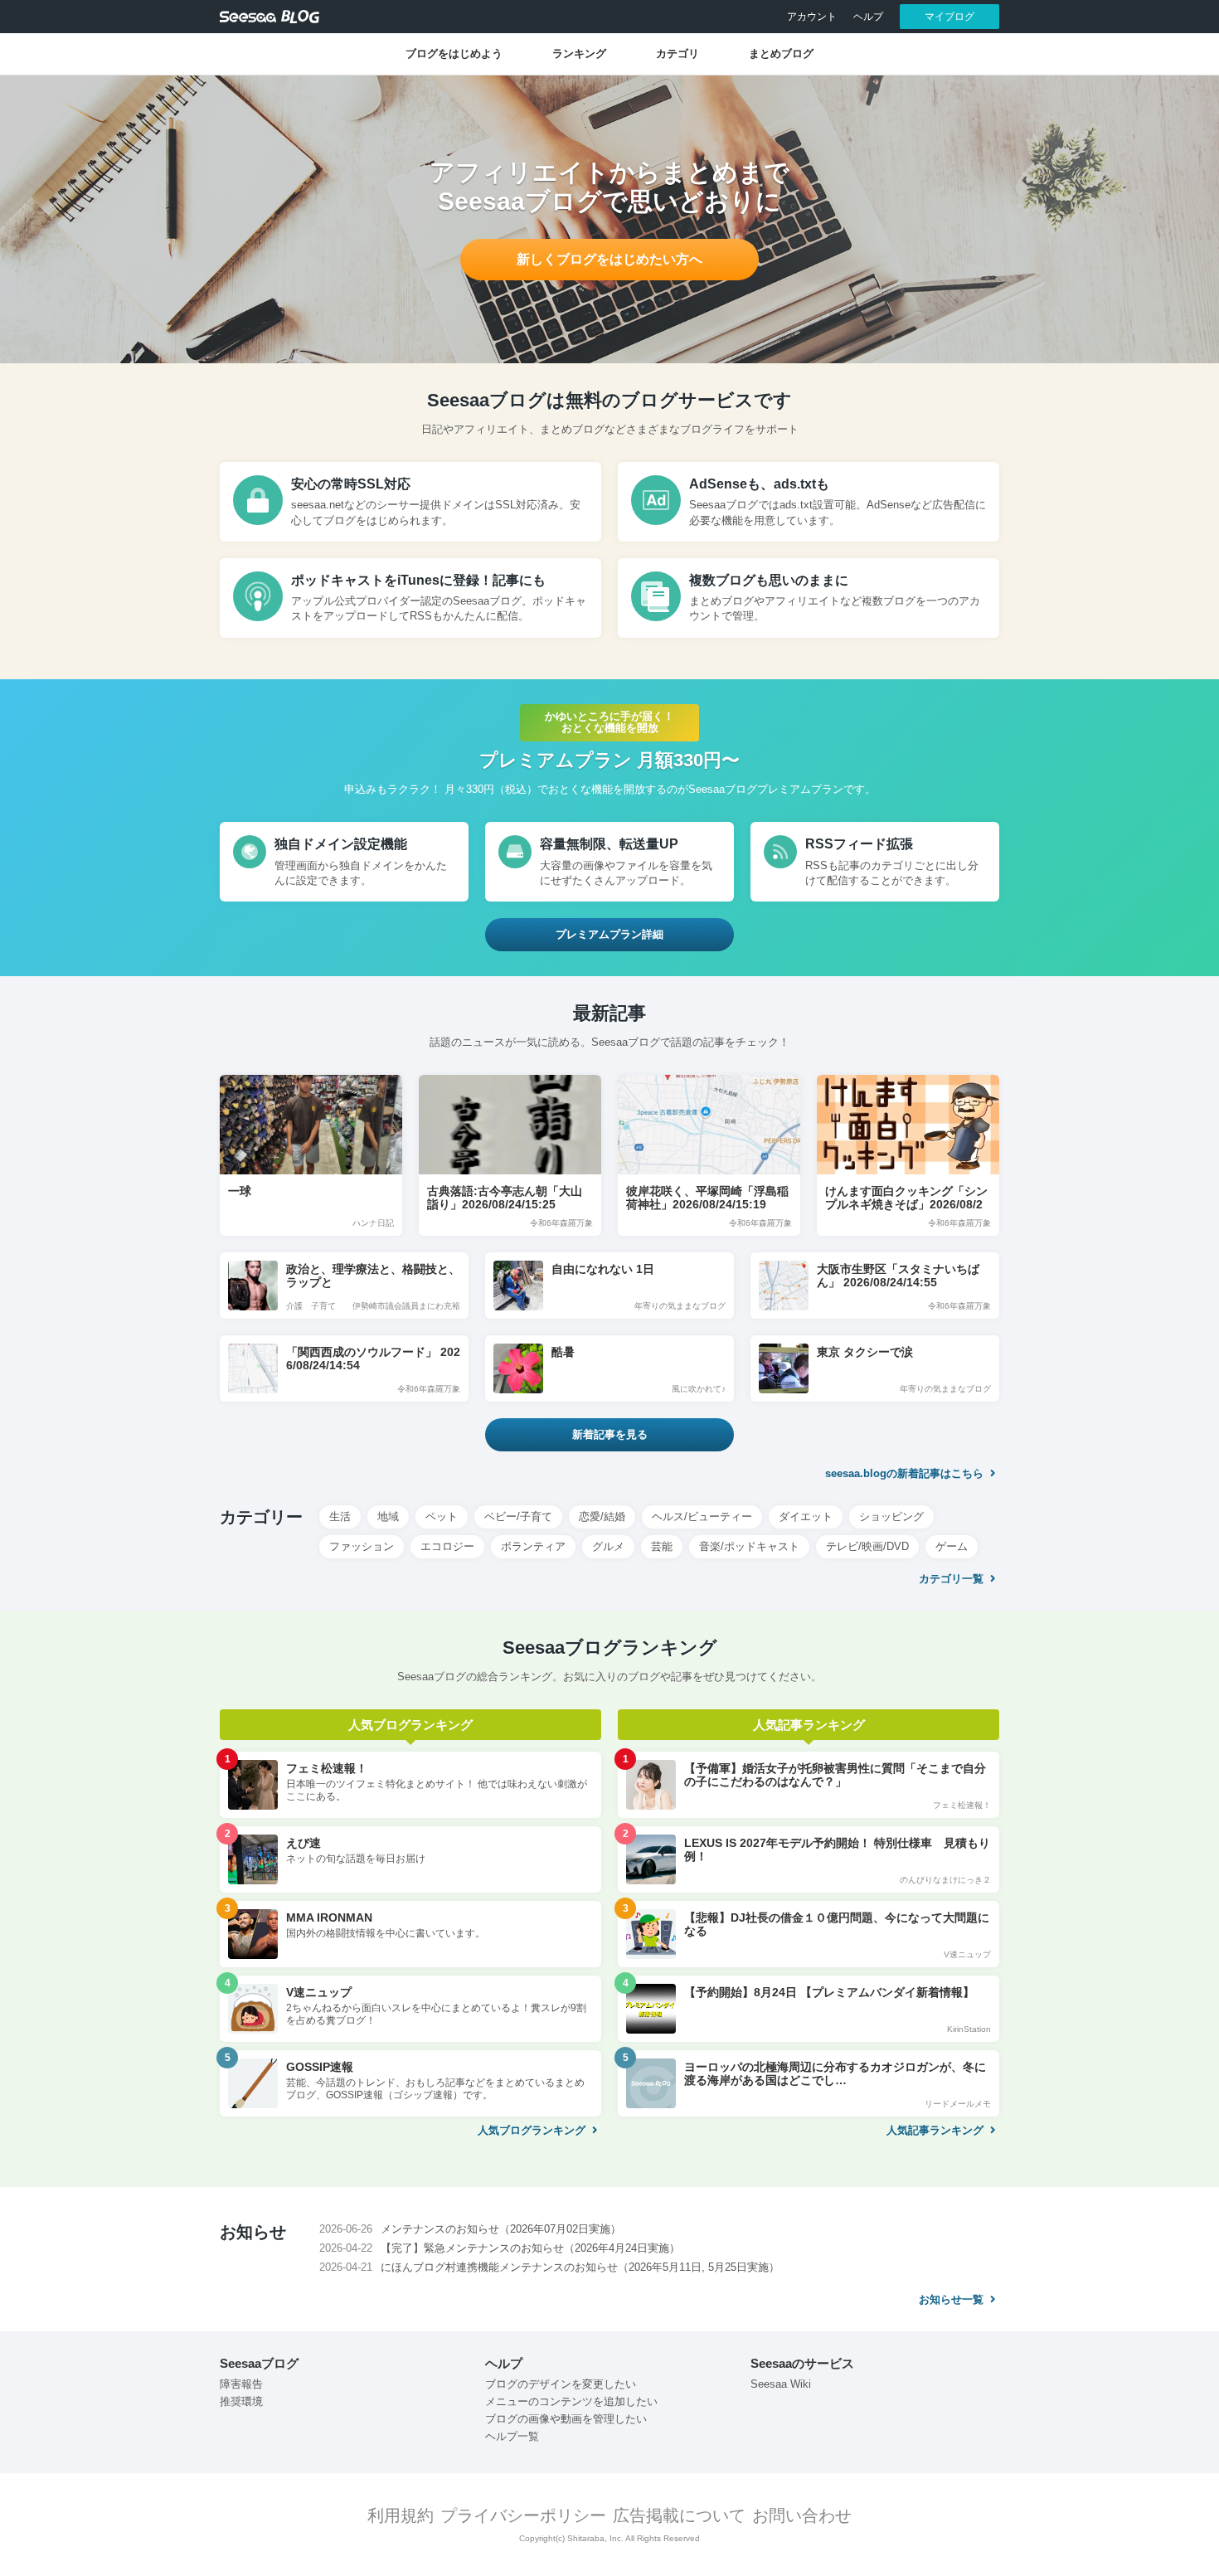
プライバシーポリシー (523, 2515)
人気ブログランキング (533, 2130)
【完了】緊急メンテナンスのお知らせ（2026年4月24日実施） (530, 2248)
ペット (442, 1516)
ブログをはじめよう (454, 53)
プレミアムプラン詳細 (609, 934)
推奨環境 (241, 2401)
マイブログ (949, 17)
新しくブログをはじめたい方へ (609, 259)
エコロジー (447, 1546)
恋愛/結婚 (602, 1516)
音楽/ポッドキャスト (749, 1546)
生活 (340, 1516)
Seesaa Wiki (781, 2384)
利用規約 (401, 2515)
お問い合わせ (802, 2515)
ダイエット (806, 1516)
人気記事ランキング (937, 2130)
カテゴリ (677, 53)
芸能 (662, 1546)
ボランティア (533, 1546)
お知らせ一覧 (953, 2299)
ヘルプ (868, 17)
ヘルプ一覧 (512, 2436)
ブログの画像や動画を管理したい (566, 2419)
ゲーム (952, 1546)
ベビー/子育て (518, 1516)
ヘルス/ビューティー (702, 1516)
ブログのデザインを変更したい (561, 2384)
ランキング (579, 53)
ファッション (362, 1546)
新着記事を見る (610, 1434)
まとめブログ (781, 53)
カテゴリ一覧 (953, 1579)
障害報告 (241, 2384)
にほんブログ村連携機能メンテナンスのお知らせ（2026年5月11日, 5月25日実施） (580, 2267)
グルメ (608, 1546)
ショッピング (891, 1516)
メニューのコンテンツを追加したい (571, 2401)
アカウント (812, 17)
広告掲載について (679, 2515)
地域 (388, 1516)
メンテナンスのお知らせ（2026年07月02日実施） (501, 2229)
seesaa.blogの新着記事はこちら (906, 1473)
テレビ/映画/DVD (867, 1546)
